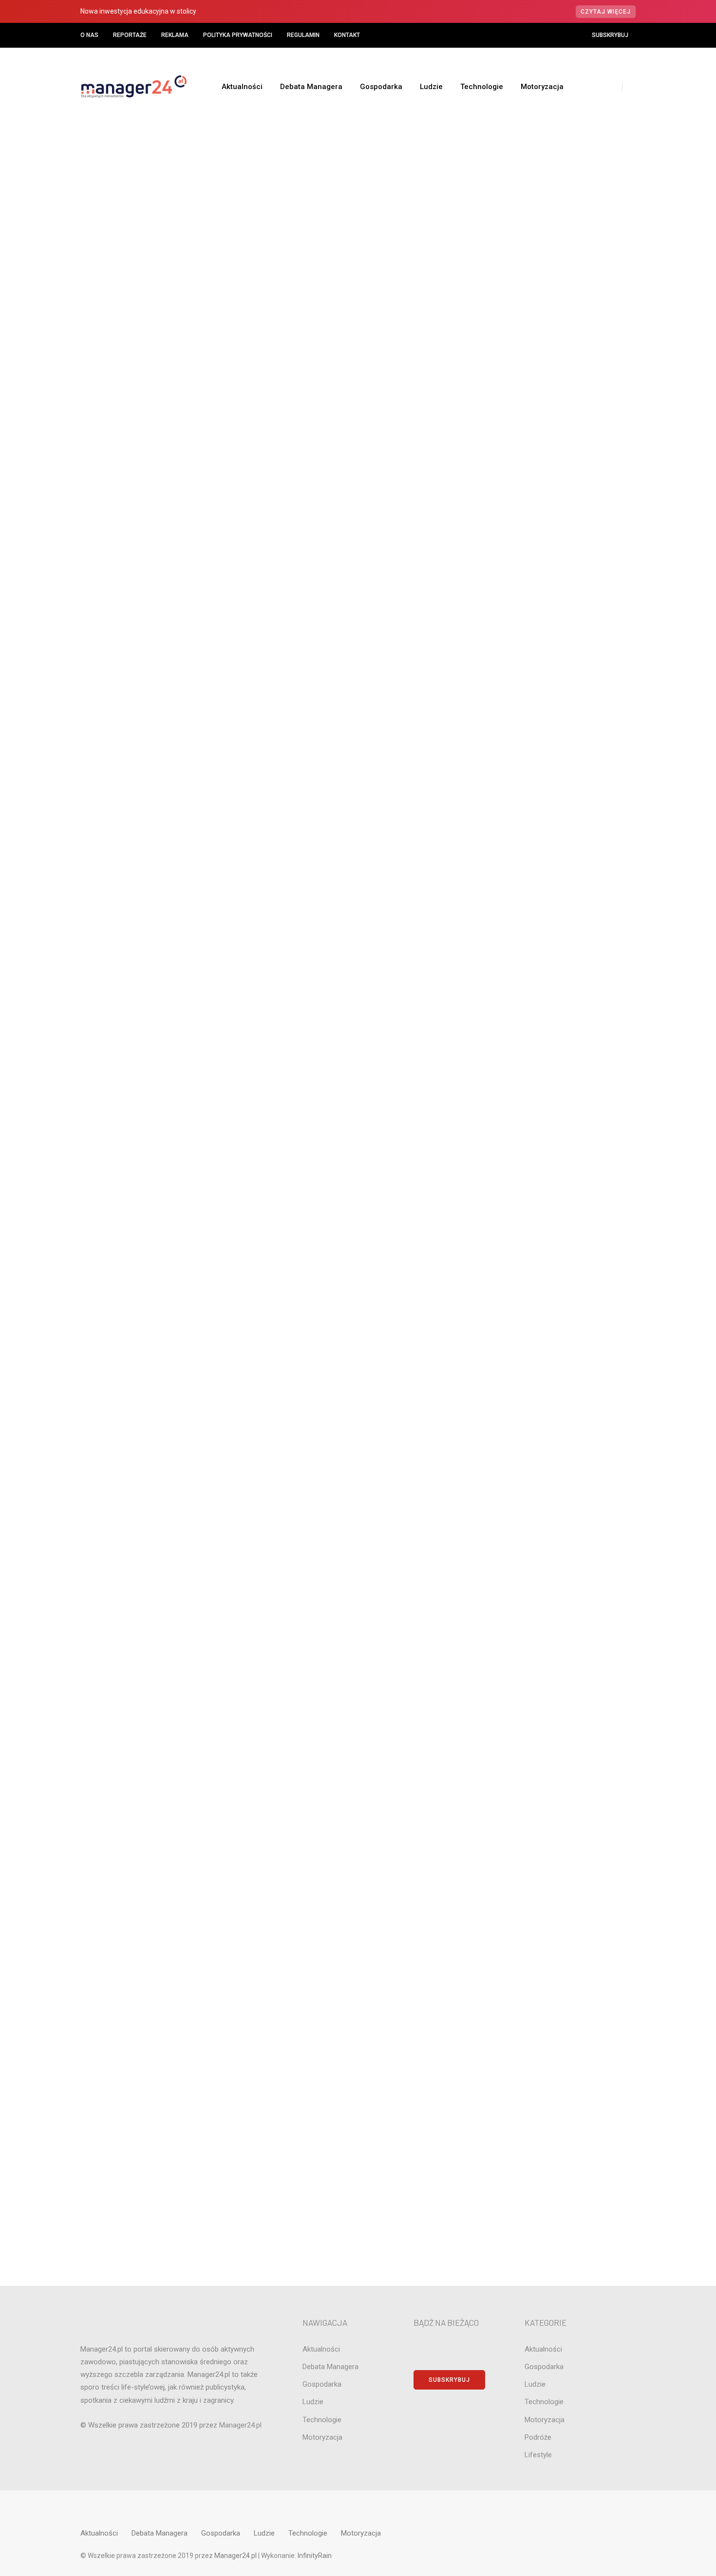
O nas (89, 35)
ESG (552, 982)
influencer (552, 1048)
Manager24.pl (236, 2556)
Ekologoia (552, 965)
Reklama (175, 35)
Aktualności (242, 87)
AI (552, 783)
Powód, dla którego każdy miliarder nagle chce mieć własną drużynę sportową (562, 640)
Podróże (552, 1181)
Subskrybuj (610, 35)
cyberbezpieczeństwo (552, 915)
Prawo (552, 1197)
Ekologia (552, 948)
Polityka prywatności (238, 35)
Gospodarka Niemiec (552, 1015)
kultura (552, 1081)
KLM (552, 1065)
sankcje (552, 1247)
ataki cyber (552, 833)
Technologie (482, 87)
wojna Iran (552, 1313)
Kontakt (347, 35)
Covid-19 (264, 255)
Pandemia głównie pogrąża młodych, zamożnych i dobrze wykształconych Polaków (263, 282)
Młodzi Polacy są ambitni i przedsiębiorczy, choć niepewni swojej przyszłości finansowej (166, 547)
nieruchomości (552, 1164)
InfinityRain (315, 2556)
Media (552, 1131)
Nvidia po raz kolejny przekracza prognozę (562, 721)
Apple (552, 816)
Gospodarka (381, 87)
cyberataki (552, 899)
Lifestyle (552, 1098)
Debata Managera (311, 87)
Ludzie (431, 87)
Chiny (552, 866)
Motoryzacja (542, 87)
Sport (552, 1263)
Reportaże (130, 35)
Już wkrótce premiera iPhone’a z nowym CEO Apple (563, 683)
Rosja (552, 1230)
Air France (552, 800)
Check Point (552, 849)
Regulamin (303, 35)
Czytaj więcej (606, 12)
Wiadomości (280, 255)
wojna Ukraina (552, 1330)
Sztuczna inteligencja (552, 1280)
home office (552, 1031)
